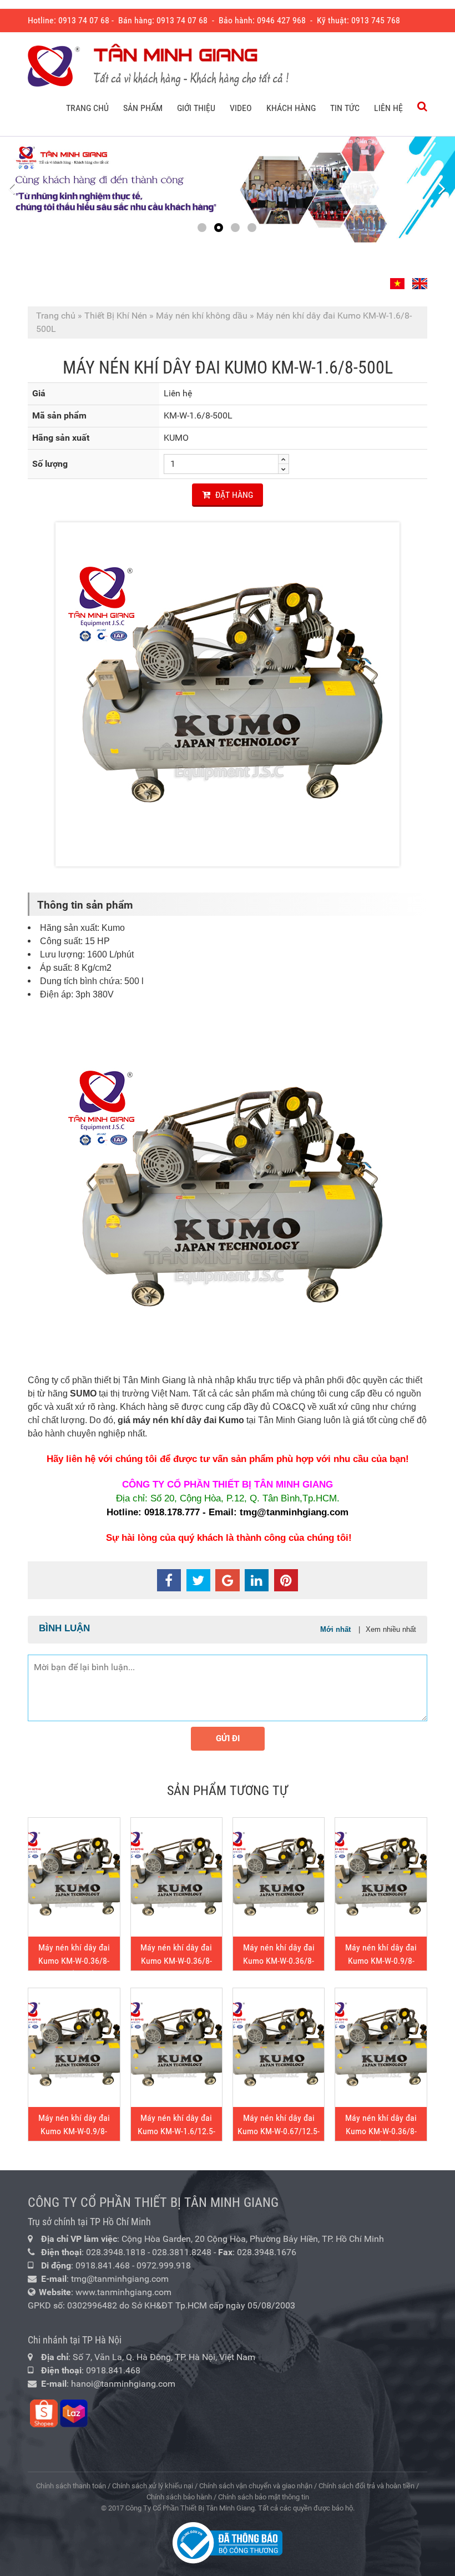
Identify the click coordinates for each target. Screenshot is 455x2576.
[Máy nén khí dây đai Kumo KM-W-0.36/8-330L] (176, 1877)
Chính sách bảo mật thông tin (264, 2497)
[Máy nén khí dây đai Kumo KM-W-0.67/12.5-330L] (279, 2048)
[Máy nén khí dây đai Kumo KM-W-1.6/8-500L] (228, 694)
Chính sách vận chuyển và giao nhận (256, 2486)
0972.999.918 (164, 2265)
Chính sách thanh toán (71, 2486)
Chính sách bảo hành (179, 2497)
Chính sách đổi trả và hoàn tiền (366, 2486)
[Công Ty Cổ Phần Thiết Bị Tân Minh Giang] (158, 66)
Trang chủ (56, 316)
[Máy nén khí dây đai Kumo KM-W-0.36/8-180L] (279, 1877)
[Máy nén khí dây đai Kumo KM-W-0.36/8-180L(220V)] (381, 2048)
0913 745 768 (376, 20)
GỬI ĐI (228, 1738)
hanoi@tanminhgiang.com (123, 2384)
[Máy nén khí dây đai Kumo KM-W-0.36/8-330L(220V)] (74, 1877)
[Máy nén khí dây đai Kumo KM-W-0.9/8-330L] (74, 2048)
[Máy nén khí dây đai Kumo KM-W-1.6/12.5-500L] (176, 2048)
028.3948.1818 (116, 2252)
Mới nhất (335, 1629)
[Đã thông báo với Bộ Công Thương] (228, 2542)
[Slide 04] (228, 190)
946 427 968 (284, 20)
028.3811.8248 (182, 2252)
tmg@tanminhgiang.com (120, 2279)
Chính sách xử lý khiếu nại (153, 2486)
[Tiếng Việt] (399, 279)
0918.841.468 (103, 2265)
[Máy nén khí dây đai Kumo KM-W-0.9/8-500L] (381, 1877)
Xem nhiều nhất (391, 1629)
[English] (418, 279)
